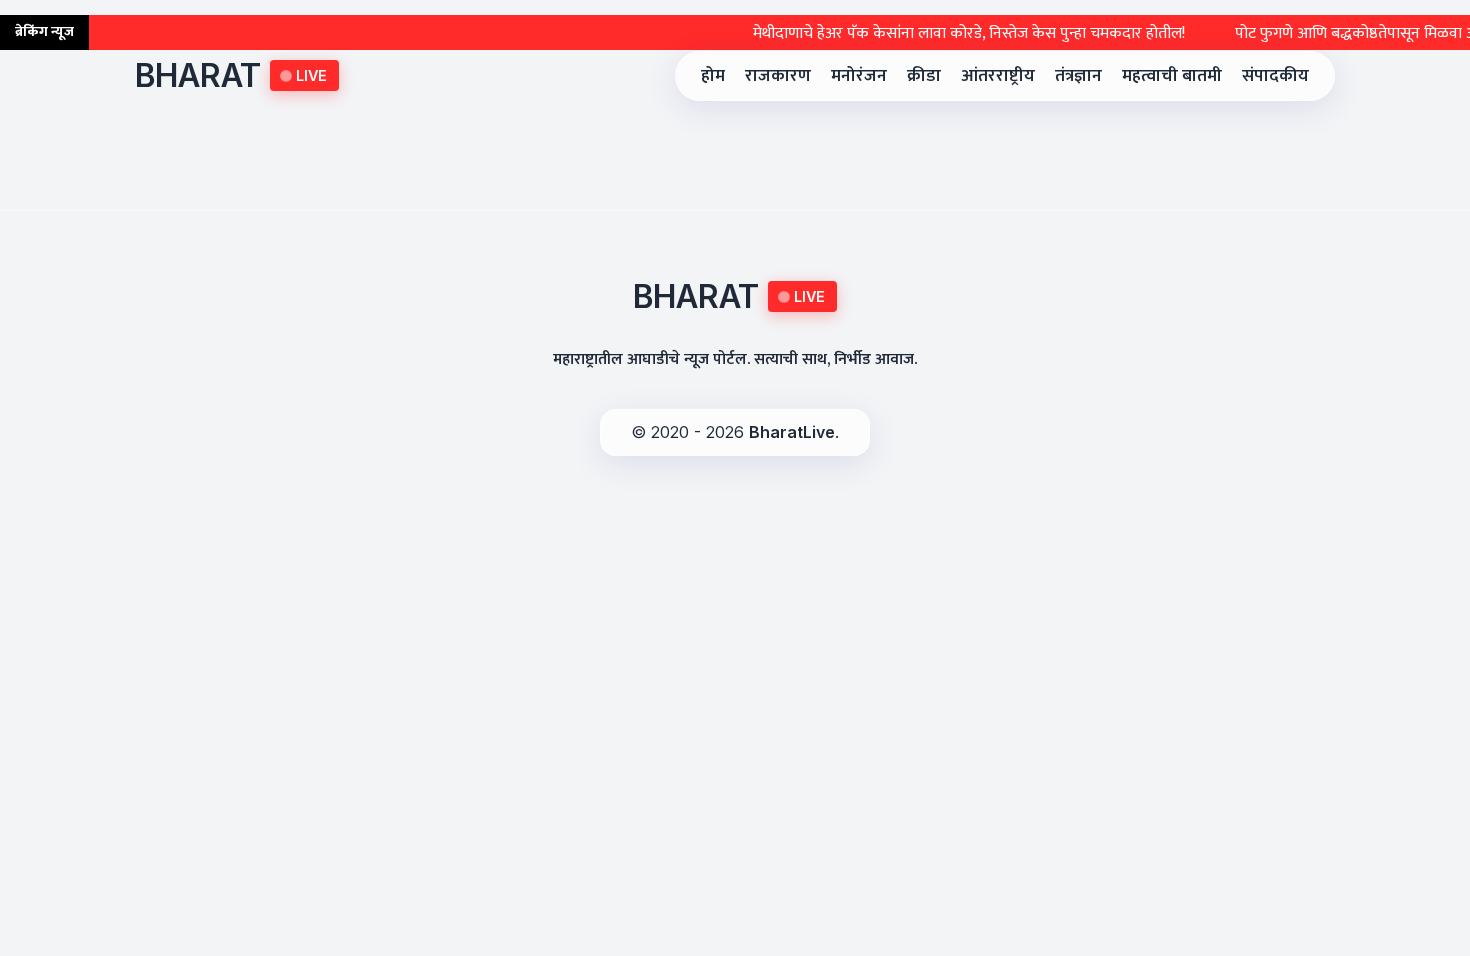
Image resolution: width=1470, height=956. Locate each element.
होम (713, 75)
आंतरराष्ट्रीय (998, 75)
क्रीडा (924, 75)
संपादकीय (1275, 75)
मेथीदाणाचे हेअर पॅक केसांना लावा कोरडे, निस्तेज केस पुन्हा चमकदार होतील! (949, 33)
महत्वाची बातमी (1172, 75)
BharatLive (792, 432)
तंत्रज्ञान (1078, 75)
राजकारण (778, 75)
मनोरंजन (859, 75)
